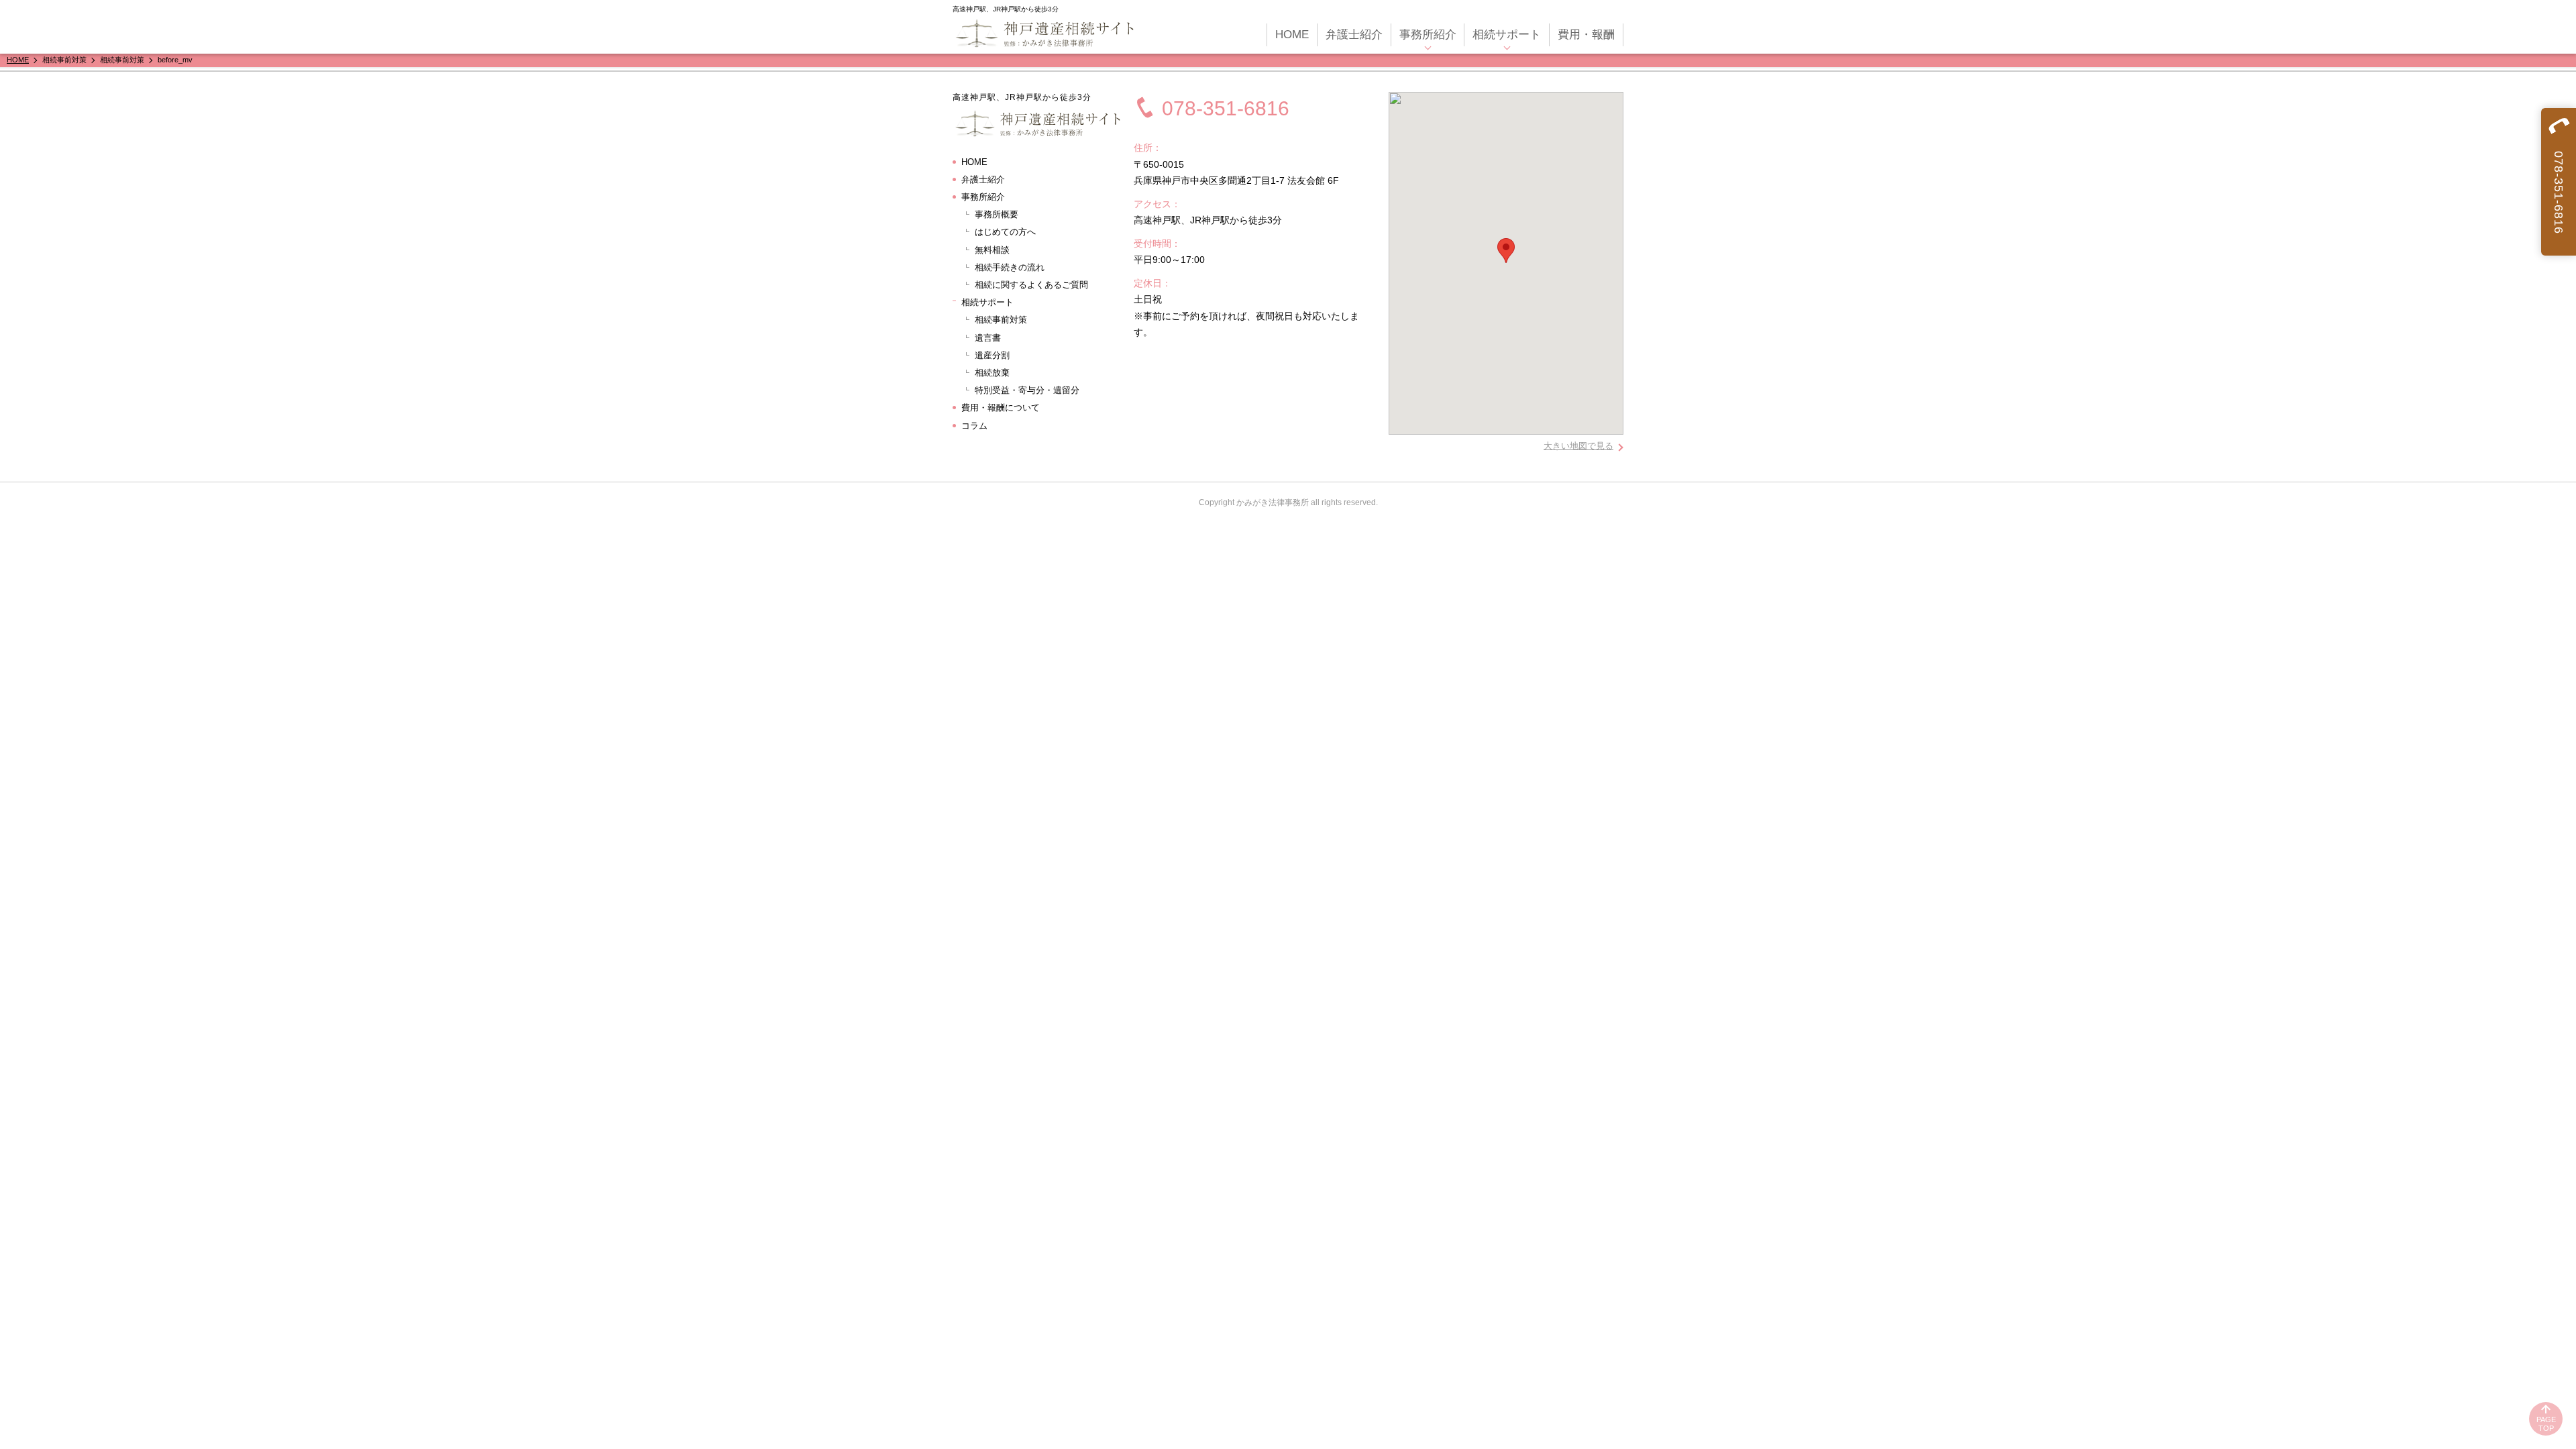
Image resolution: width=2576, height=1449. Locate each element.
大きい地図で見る (1578, 446)
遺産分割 (992, 355)
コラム (974, 426)
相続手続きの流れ (1010, 267)
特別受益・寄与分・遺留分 (1027, 390)
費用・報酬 (1586, 35)
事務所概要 (997, 214)
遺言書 (988, 338)
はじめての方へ (1005, 232)
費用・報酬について (1001, 408)
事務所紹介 (1428, 35)
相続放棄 (992, 373)
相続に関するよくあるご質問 (1031, 285)
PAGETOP (2546, 1424)
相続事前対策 (1001, 320)
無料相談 (992, 250)
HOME (1292, 35)
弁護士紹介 (1354, 35)
